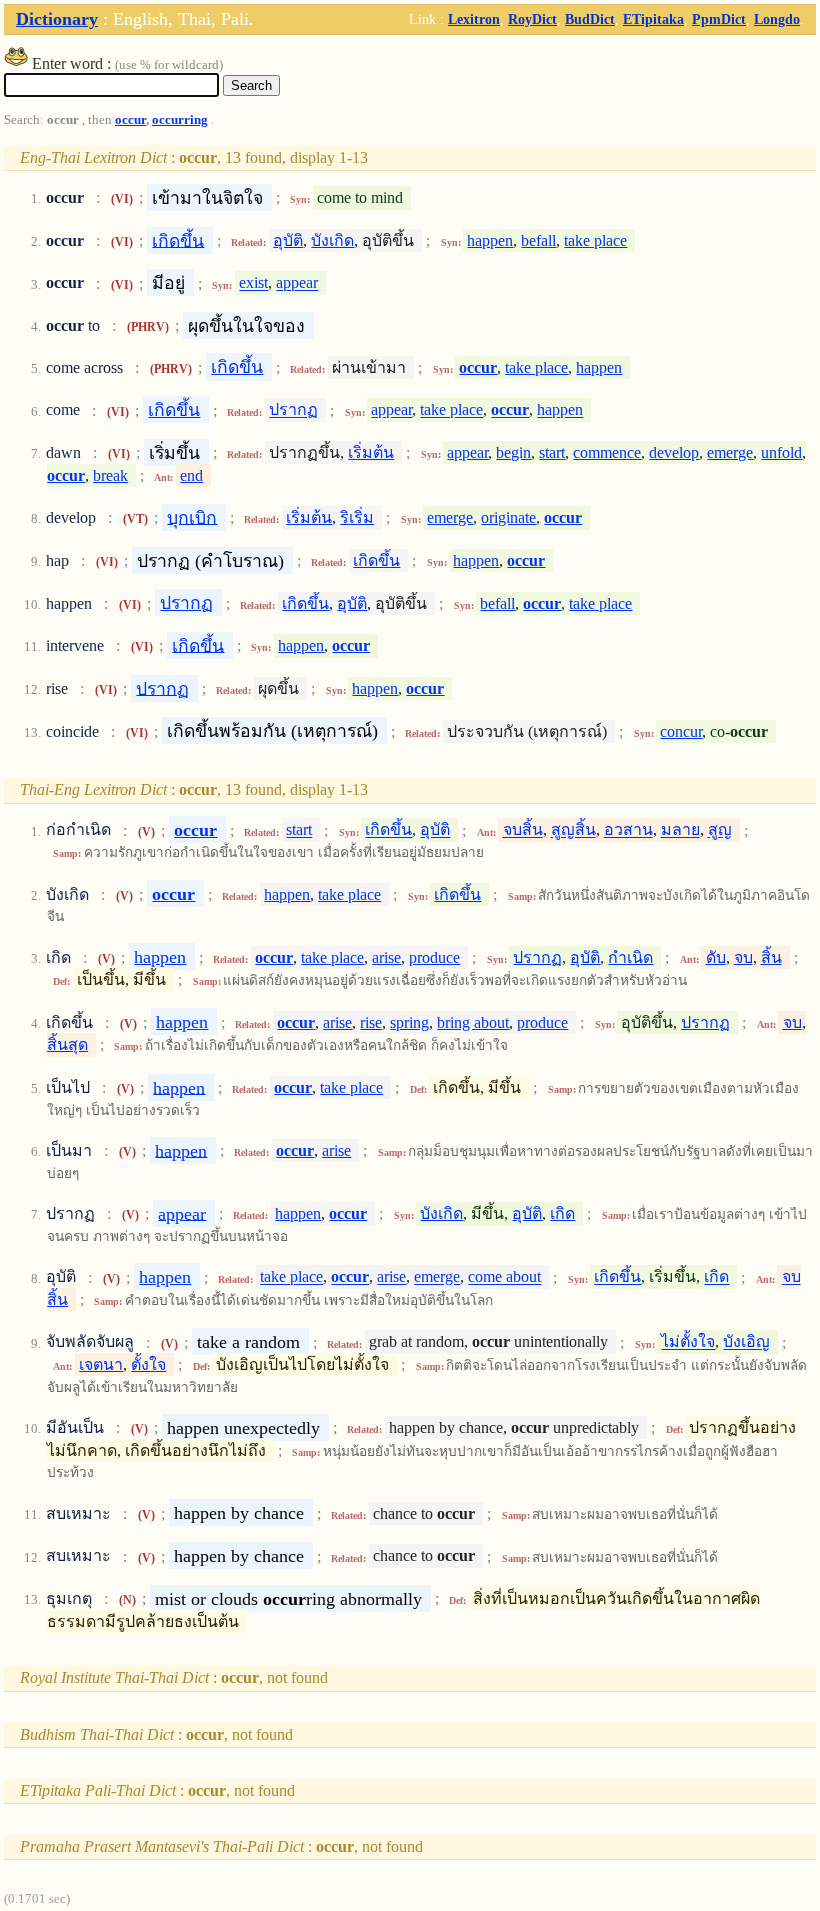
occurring (180, 120)
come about (504, 1277)
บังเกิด (332, 240)
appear (297, 283)
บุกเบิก (192, 517)
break (110, 475)
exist (253, 283)
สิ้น (771, 957)
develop (674, 452)
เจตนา (101, 1364)
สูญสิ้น (573, 830)
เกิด (562, 1213)
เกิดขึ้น (178, 240)
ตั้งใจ (148, 1364)
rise (371, 1022)
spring (409, 1022)
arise (386, 957)
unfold (781, 452)
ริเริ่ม (357, 517)
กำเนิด (630, 957)
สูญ (720, 830)
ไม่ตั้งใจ (688, 1342)
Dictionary (57, 19)
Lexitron (474, 19)
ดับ (716, 957)
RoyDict (532, 19)
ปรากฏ (293, 410)
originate (508, 517)
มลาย (680, 830)
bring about (473, 1022)
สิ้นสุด (67, 1044)
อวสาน (628, 830)
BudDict (590, 19)
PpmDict (719, 19)
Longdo (777, 19)
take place (595, 240)
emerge (730, 452)
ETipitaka (653, 19)
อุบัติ (288, 240)
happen (490, 240)
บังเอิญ (746, 1342)
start (552, 452)
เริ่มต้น (371, 452)
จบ (743, 957)
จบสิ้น (523, 830)
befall (538, 240)
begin (513, 452)
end (191, 475)
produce (434, 957)
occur (130, 120)
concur (681, 731)
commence (607, 452)
